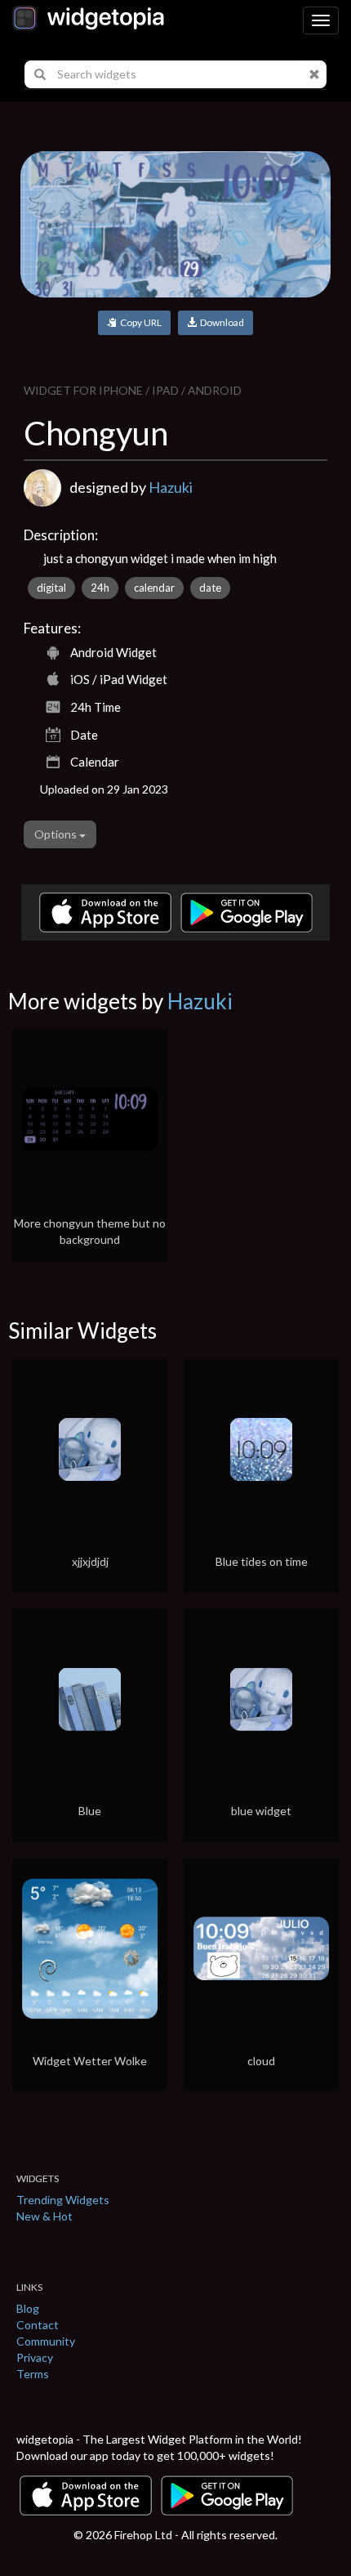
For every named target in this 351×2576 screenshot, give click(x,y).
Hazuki (171, 487)
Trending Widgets (63, 2200)
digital (51, 588)
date (210, 588)
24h (100, 588)
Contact (38, 2325)
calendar (154, 588)
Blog (28, 2308)
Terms (33, 2374)
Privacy (35, 2357)
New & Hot (44, 2216)
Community (46, 2341)
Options (57, 834)
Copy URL (139, 322)
